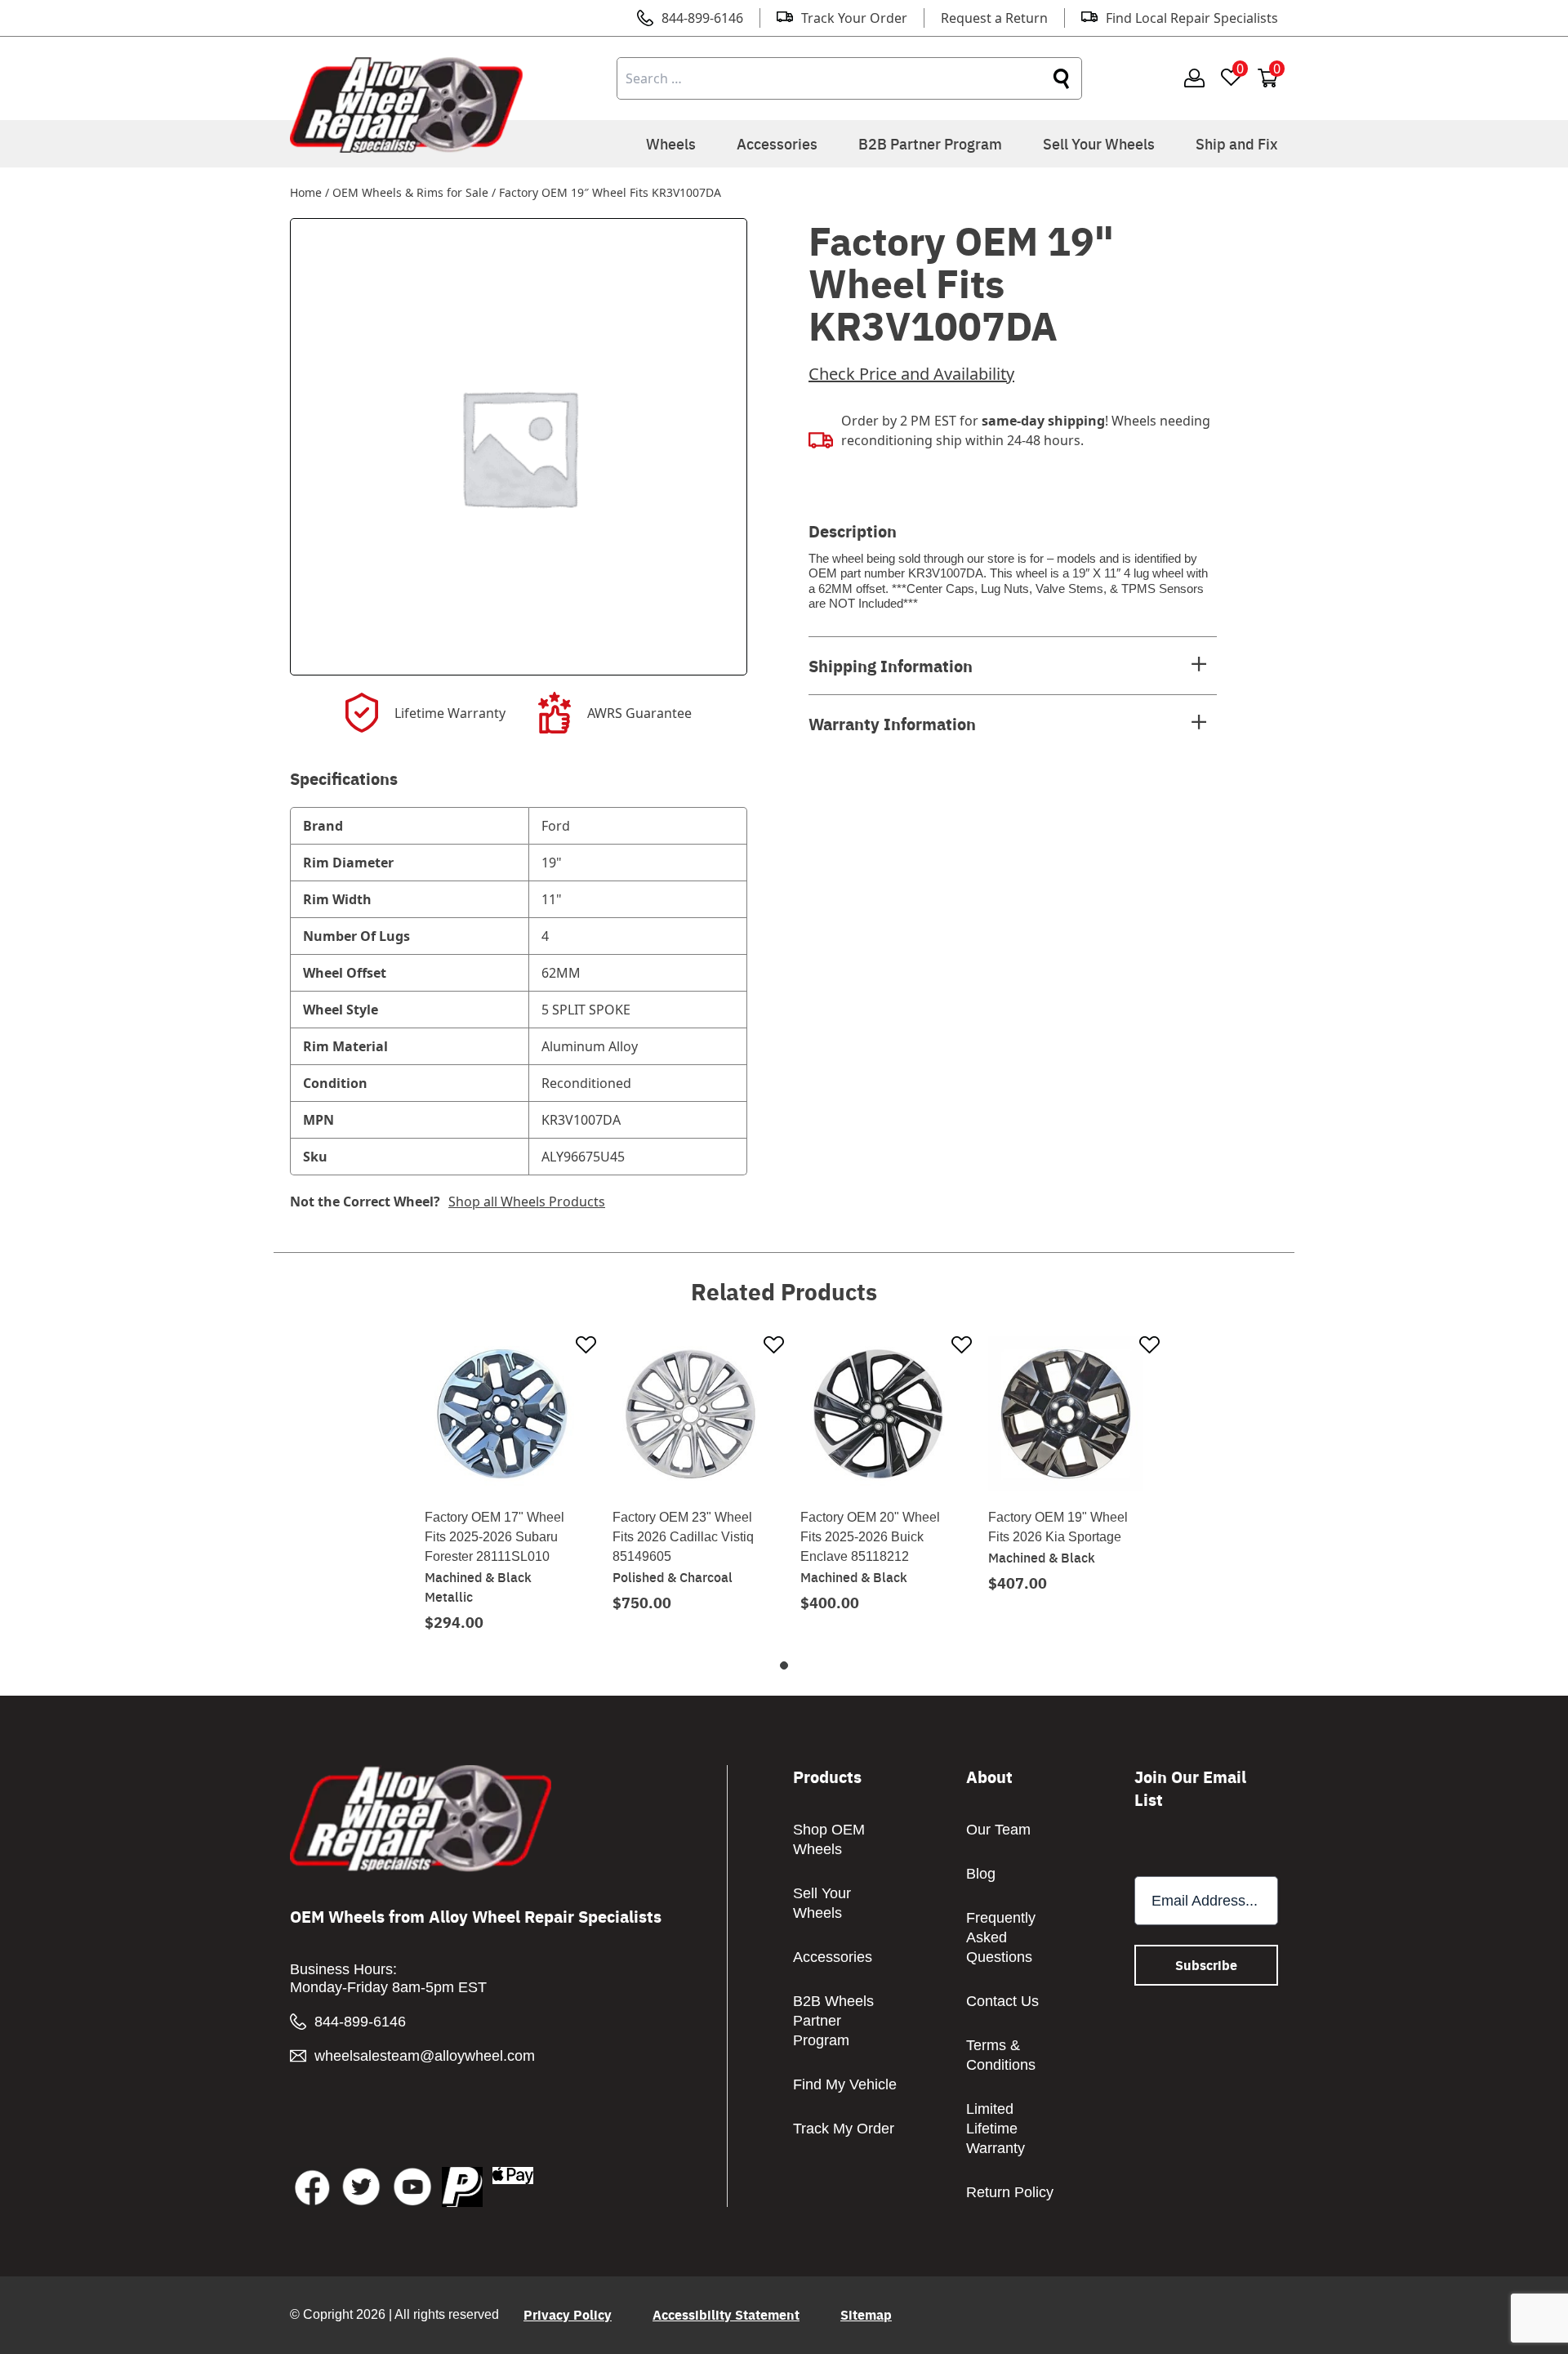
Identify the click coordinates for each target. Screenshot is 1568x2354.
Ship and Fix (1237, 143)
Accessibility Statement (726, 2314)
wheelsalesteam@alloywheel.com (425, 2056)
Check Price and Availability (911, 374)
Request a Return (994, 18)
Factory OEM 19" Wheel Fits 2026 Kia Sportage (1058, 1527)
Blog (981, 1874)
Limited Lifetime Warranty (996, 2129)
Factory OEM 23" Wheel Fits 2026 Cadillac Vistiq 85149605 (683, 1537)
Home (306, 192)
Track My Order (844, 2129)
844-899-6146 (702, 18)
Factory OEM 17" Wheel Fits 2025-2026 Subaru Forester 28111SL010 (494, 1537)
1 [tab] (784, 1665)
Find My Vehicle (845, 2084)
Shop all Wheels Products (527, 1202)
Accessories (777, 143)
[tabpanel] (502, 1483)
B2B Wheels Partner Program (833, 2021)
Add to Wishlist (586, 1346)
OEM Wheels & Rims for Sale (410, 192)
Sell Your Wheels (1099, 143)
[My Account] (1194, 79)
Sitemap (866, 2314)
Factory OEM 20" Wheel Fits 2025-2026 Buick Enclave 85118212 (870, 1537)
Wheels (671, 143)
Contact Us (1002, 2001)
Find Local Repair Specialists (1192, 18)
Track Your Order (854, 18)
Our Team (998, 1830)
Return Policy (1010, 2192)
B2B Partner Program (930, 143)
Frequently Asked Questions (1001, 1937)
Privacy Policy (568, 2314)
